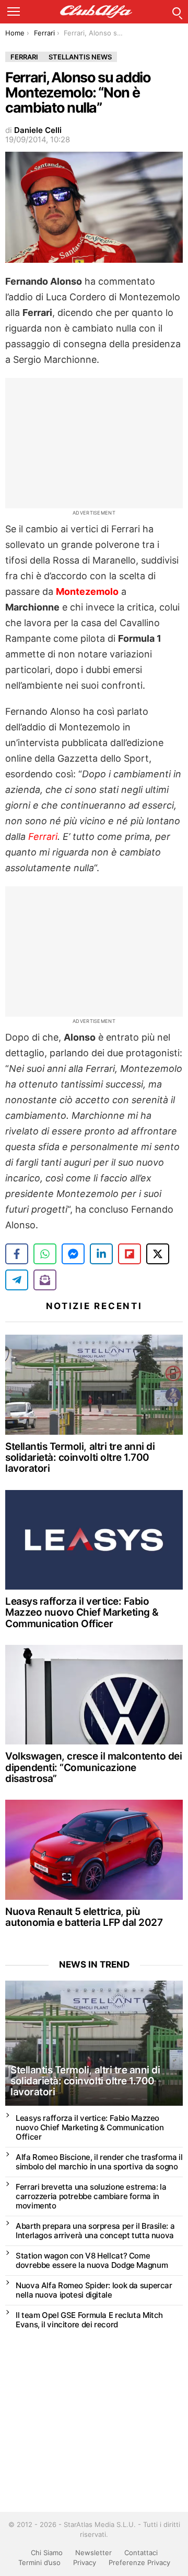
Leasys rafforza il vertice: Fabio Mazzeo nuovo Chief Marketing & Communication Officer (82, 1613)
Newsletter (93, 2553)
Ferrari (43, 837)
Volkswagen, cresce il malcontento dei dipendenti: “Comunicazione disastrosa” (93, 1767)
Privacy (85, 2562)
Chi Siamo (47, 2553)
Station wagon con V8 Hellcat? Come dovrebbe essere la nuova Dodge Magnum (92, 2260)
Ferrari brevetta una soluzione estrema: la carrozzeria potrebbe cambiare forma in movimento (91, 2196)
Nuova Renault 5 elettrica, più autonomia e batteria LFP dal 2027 (84, 1917)
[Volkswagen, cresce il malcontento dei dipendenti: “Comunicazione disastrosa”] (94, 1695)
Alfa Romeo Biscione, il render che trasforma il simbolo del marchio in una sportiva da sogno (99, 2162)
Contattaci (141, 2553)
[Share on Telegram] (17, 1280)
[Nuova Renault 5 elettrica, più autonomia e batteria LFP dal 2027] (94, 1849)
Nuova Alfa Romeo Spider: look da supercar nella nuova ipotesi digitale (94, 2290)
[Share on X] (158, 1254)
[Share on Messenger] (73, 1254)
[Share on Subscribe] (45, 1280)
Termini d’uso (39, 2562)
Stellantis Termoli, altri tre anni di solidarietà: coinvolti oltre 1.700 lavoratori (80, 1458)
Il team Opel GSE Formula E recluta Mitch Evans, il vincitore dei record (89, 2320)
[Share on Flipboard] (130, 1254)
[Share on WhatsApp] (45, 1254)
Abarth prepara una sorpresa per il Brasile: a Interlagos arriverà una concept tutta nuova (95, 2231)
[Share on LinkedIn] (101, 1254)
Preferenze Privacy (139, 2562)
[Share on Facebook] (17, 1254)
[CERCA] (177, 11)
